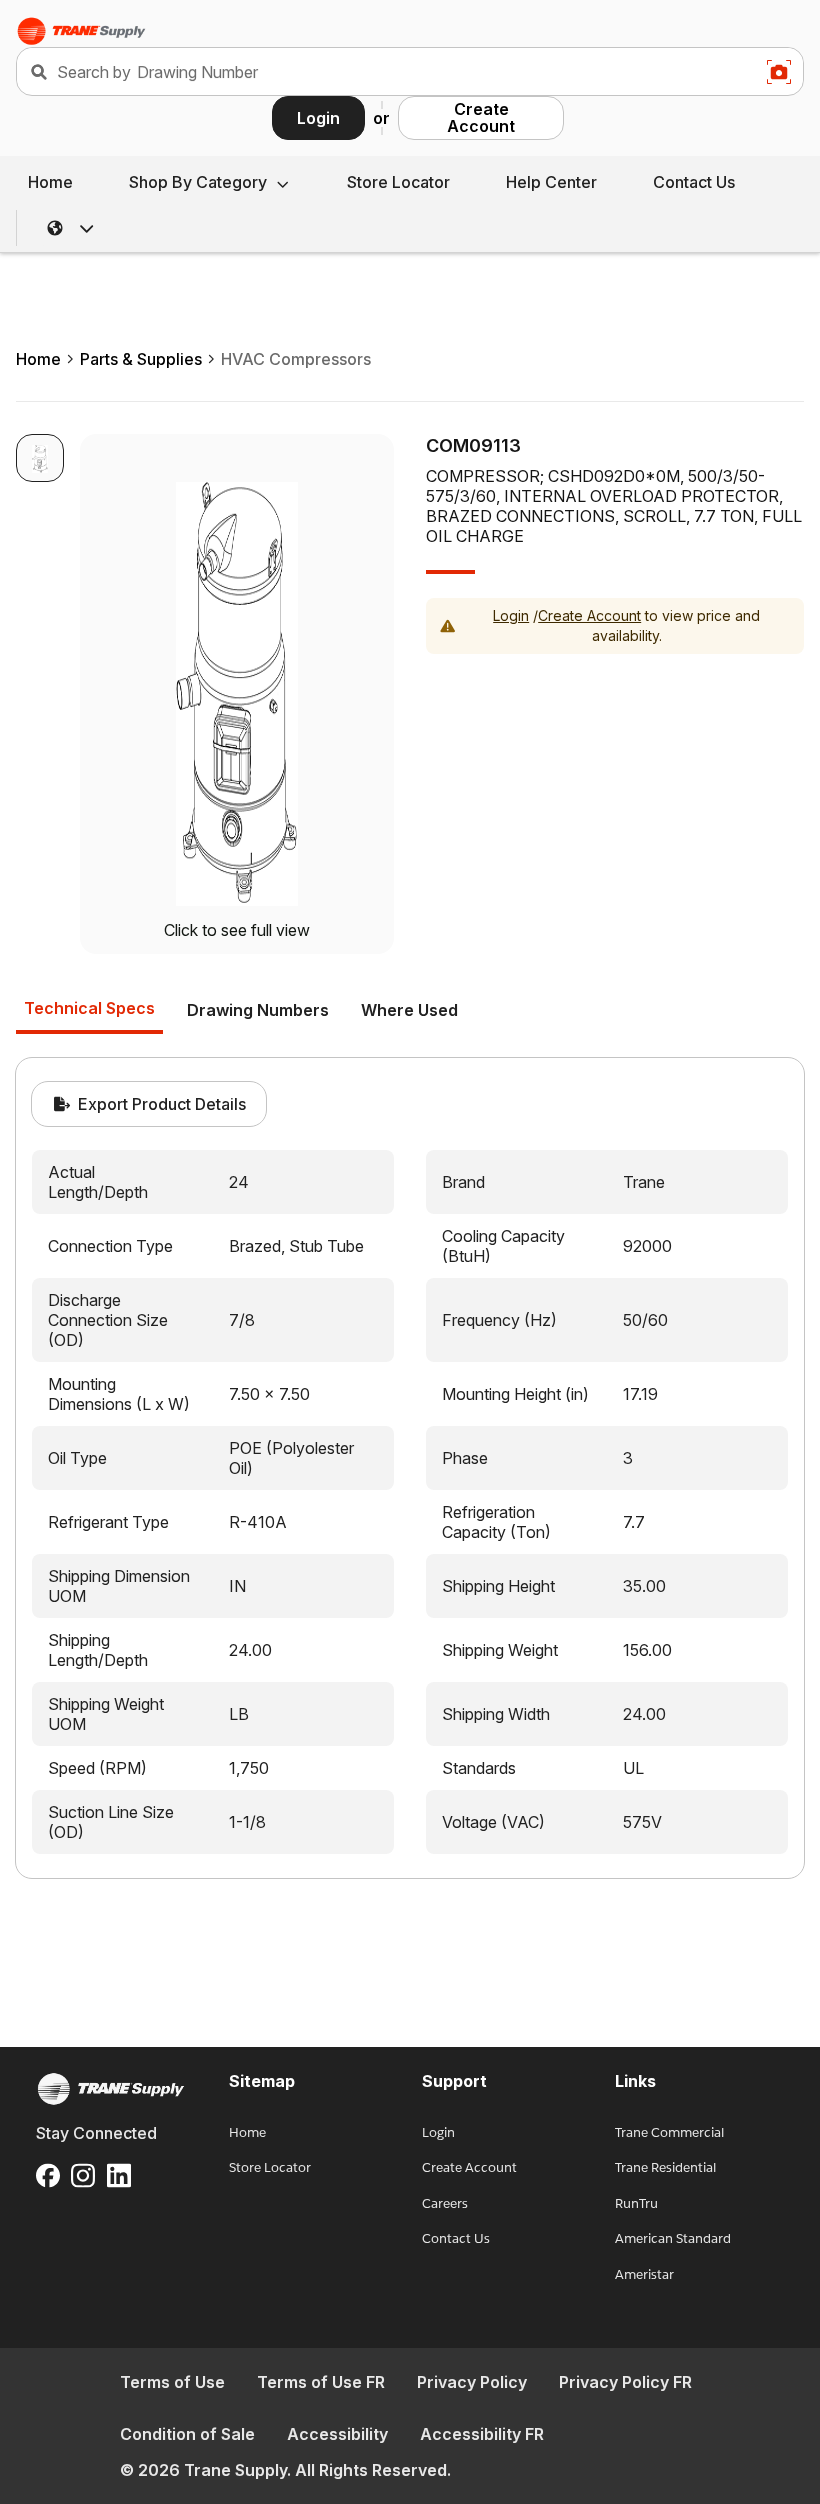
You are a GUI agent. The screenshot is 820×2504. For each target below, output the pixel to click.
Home (50, 182)
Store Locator (398, 182)
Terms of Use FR (321, 2382)
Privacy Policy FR (625, 2382)
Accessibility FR (482, 2434)
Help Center (551, 182)
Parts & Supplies (141, 359)
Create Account (481, 118)
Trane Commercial (669, 2132)
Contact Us (694, 182)
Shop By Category (198, 182)
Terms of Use (172, 2382)
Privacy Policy (472, 2382)
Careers (445, 2203)
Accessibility (337, 2434)
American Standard (673, 2238)
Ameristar (644, 2274)
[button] (71, 228)
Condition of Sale (187, 2434)
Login (318, 118)
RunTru (636, 2203)
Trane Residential (665, 2167)
